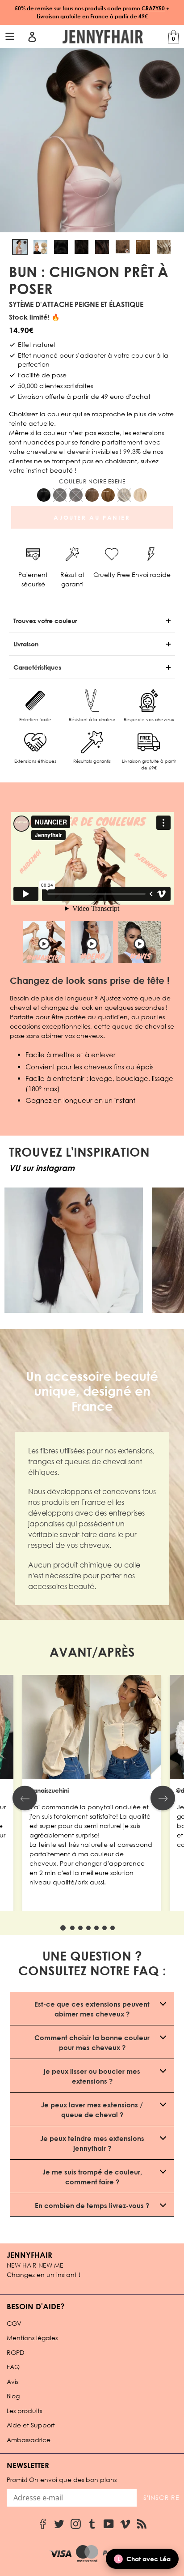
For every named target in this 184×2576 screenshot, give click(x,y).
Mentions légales (32, 2338)
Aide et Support (31, 2425)
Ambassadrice (29, 2440)
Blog (13, 2396)
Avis (13, 2382)
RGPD (15, 2352)
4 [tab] (88, 1928)
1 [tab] (63, 1928)
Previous (25, 1798)
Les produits (24, 2411)
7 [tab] (113, 1928)
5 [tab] (96, 1928)
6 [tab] (105, 1928)
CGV (14, 2323)
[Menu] (11, 37)
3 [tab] (80, 1928)
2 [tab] (72, 1928)
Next (163, 1798)
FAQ (13, 2367)
